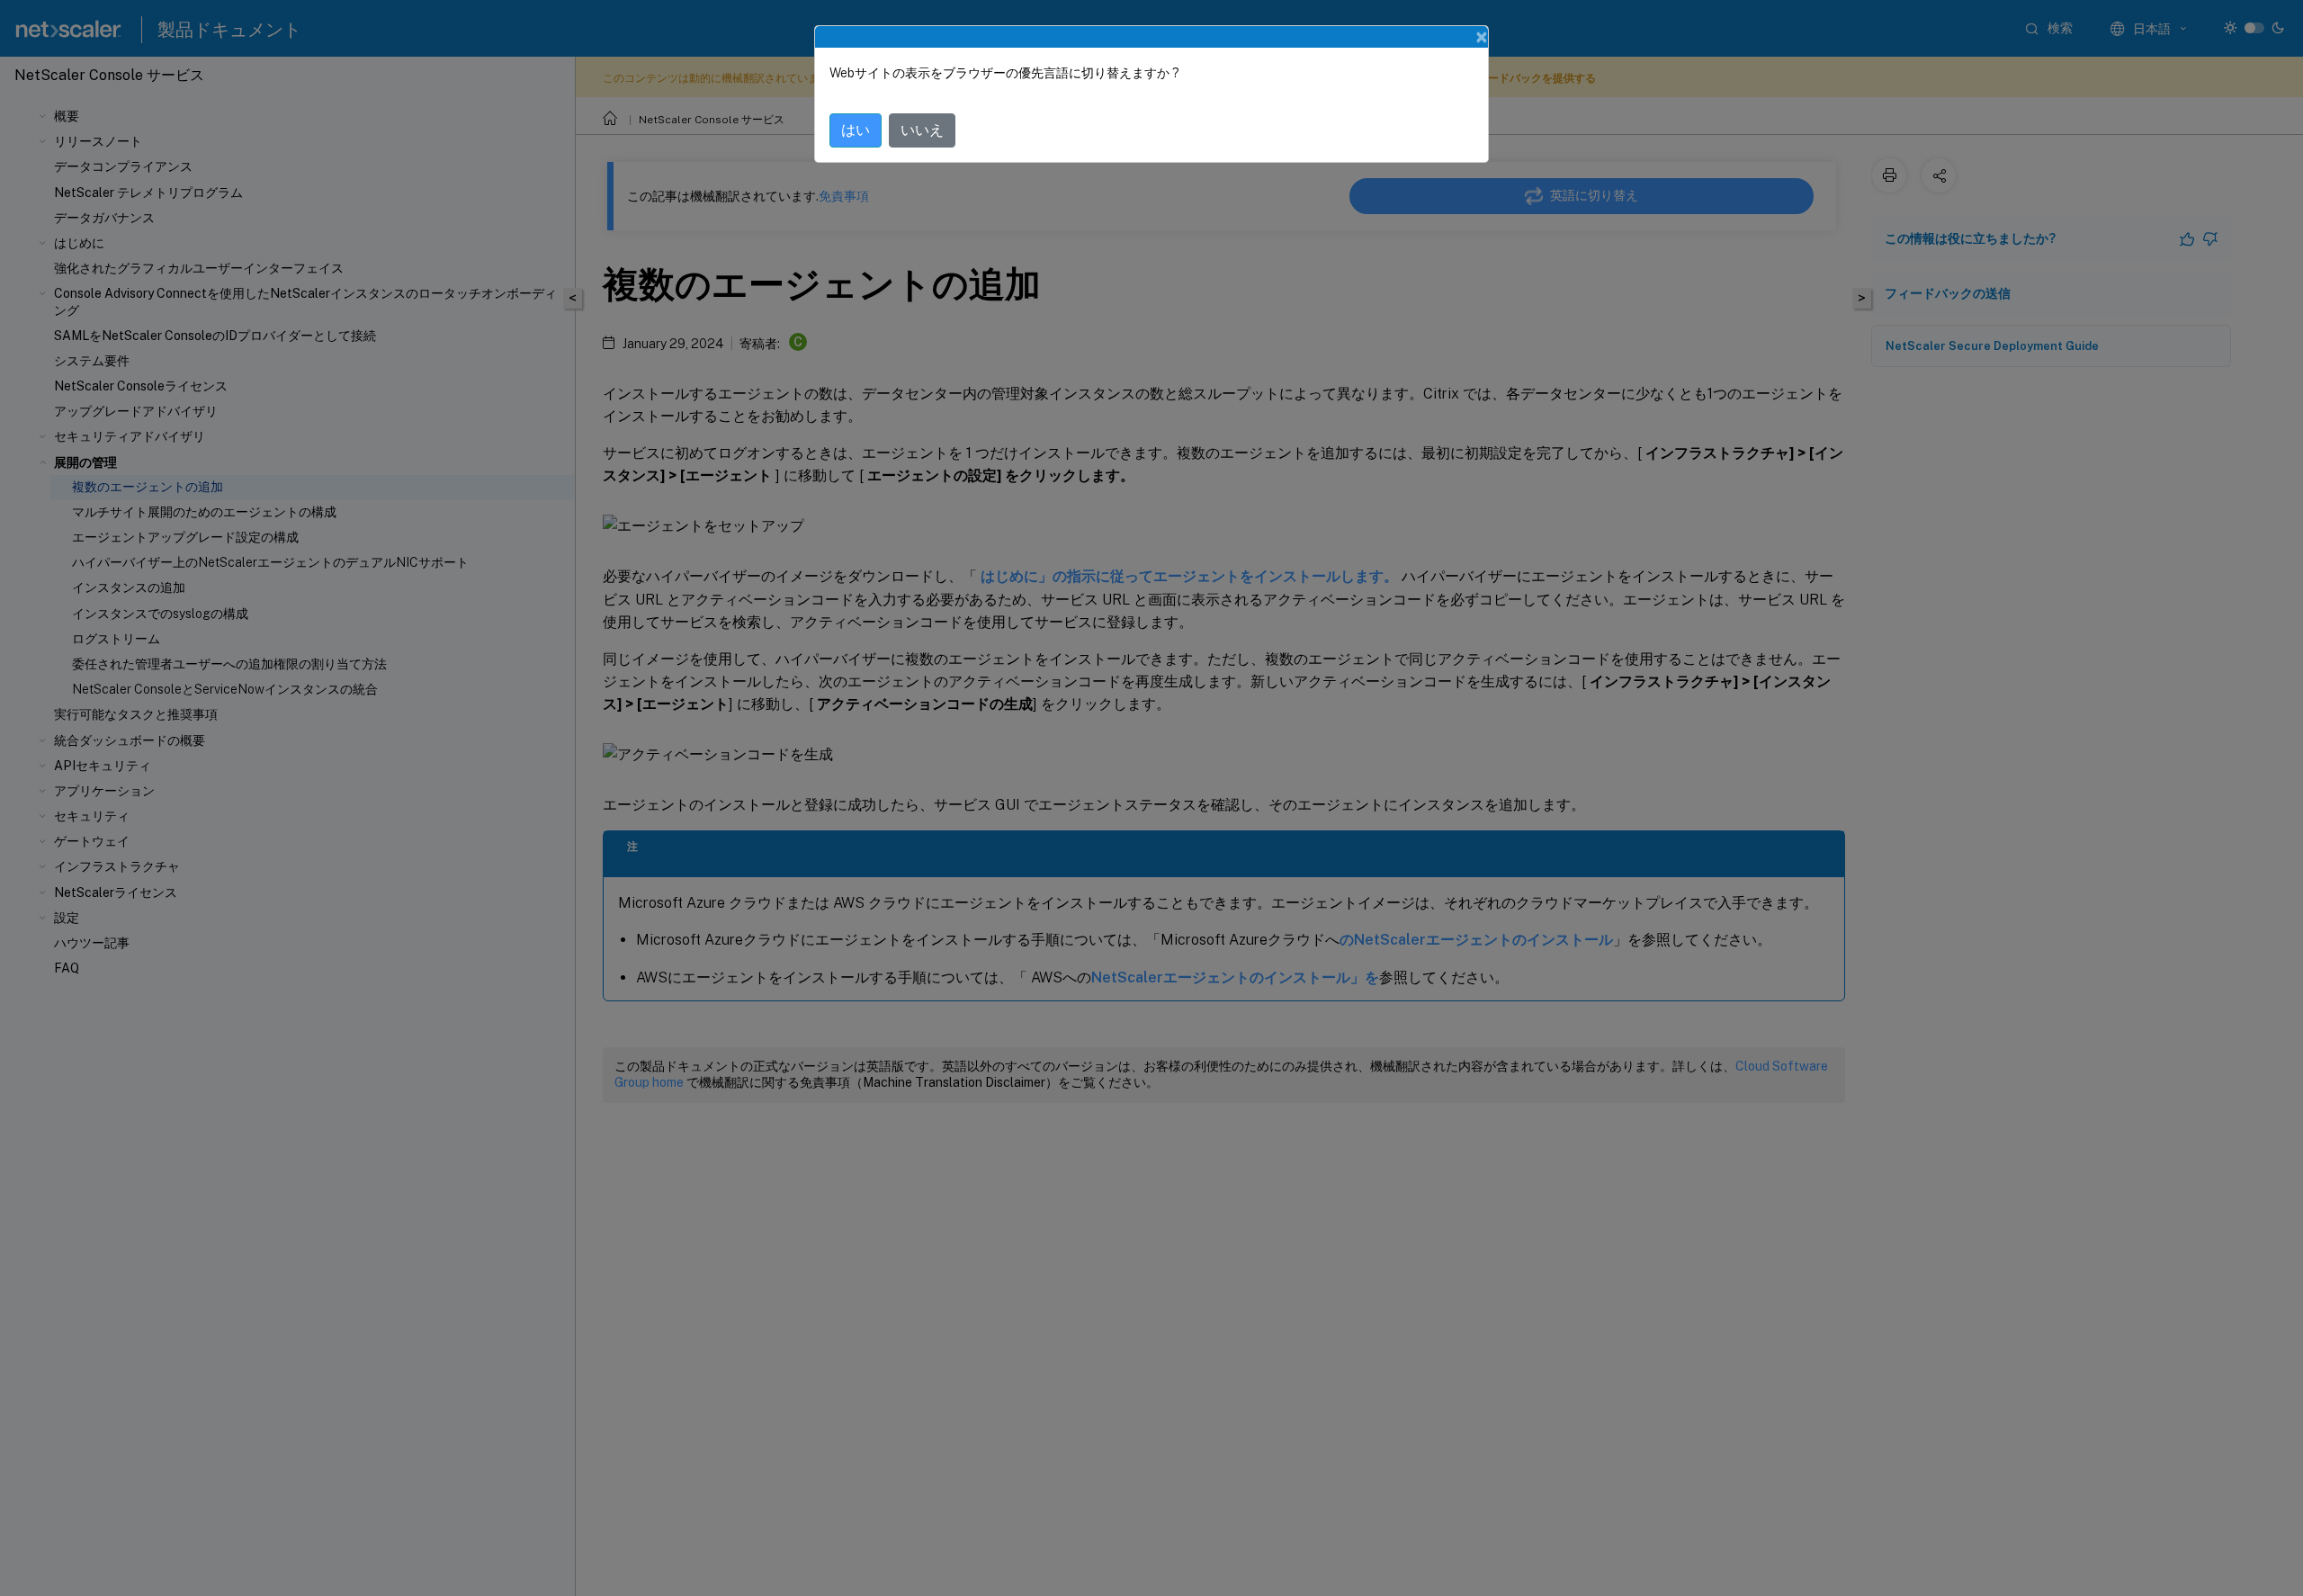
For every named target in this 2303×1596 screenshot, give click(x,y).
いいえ (922, 130)
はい (856, 130)
